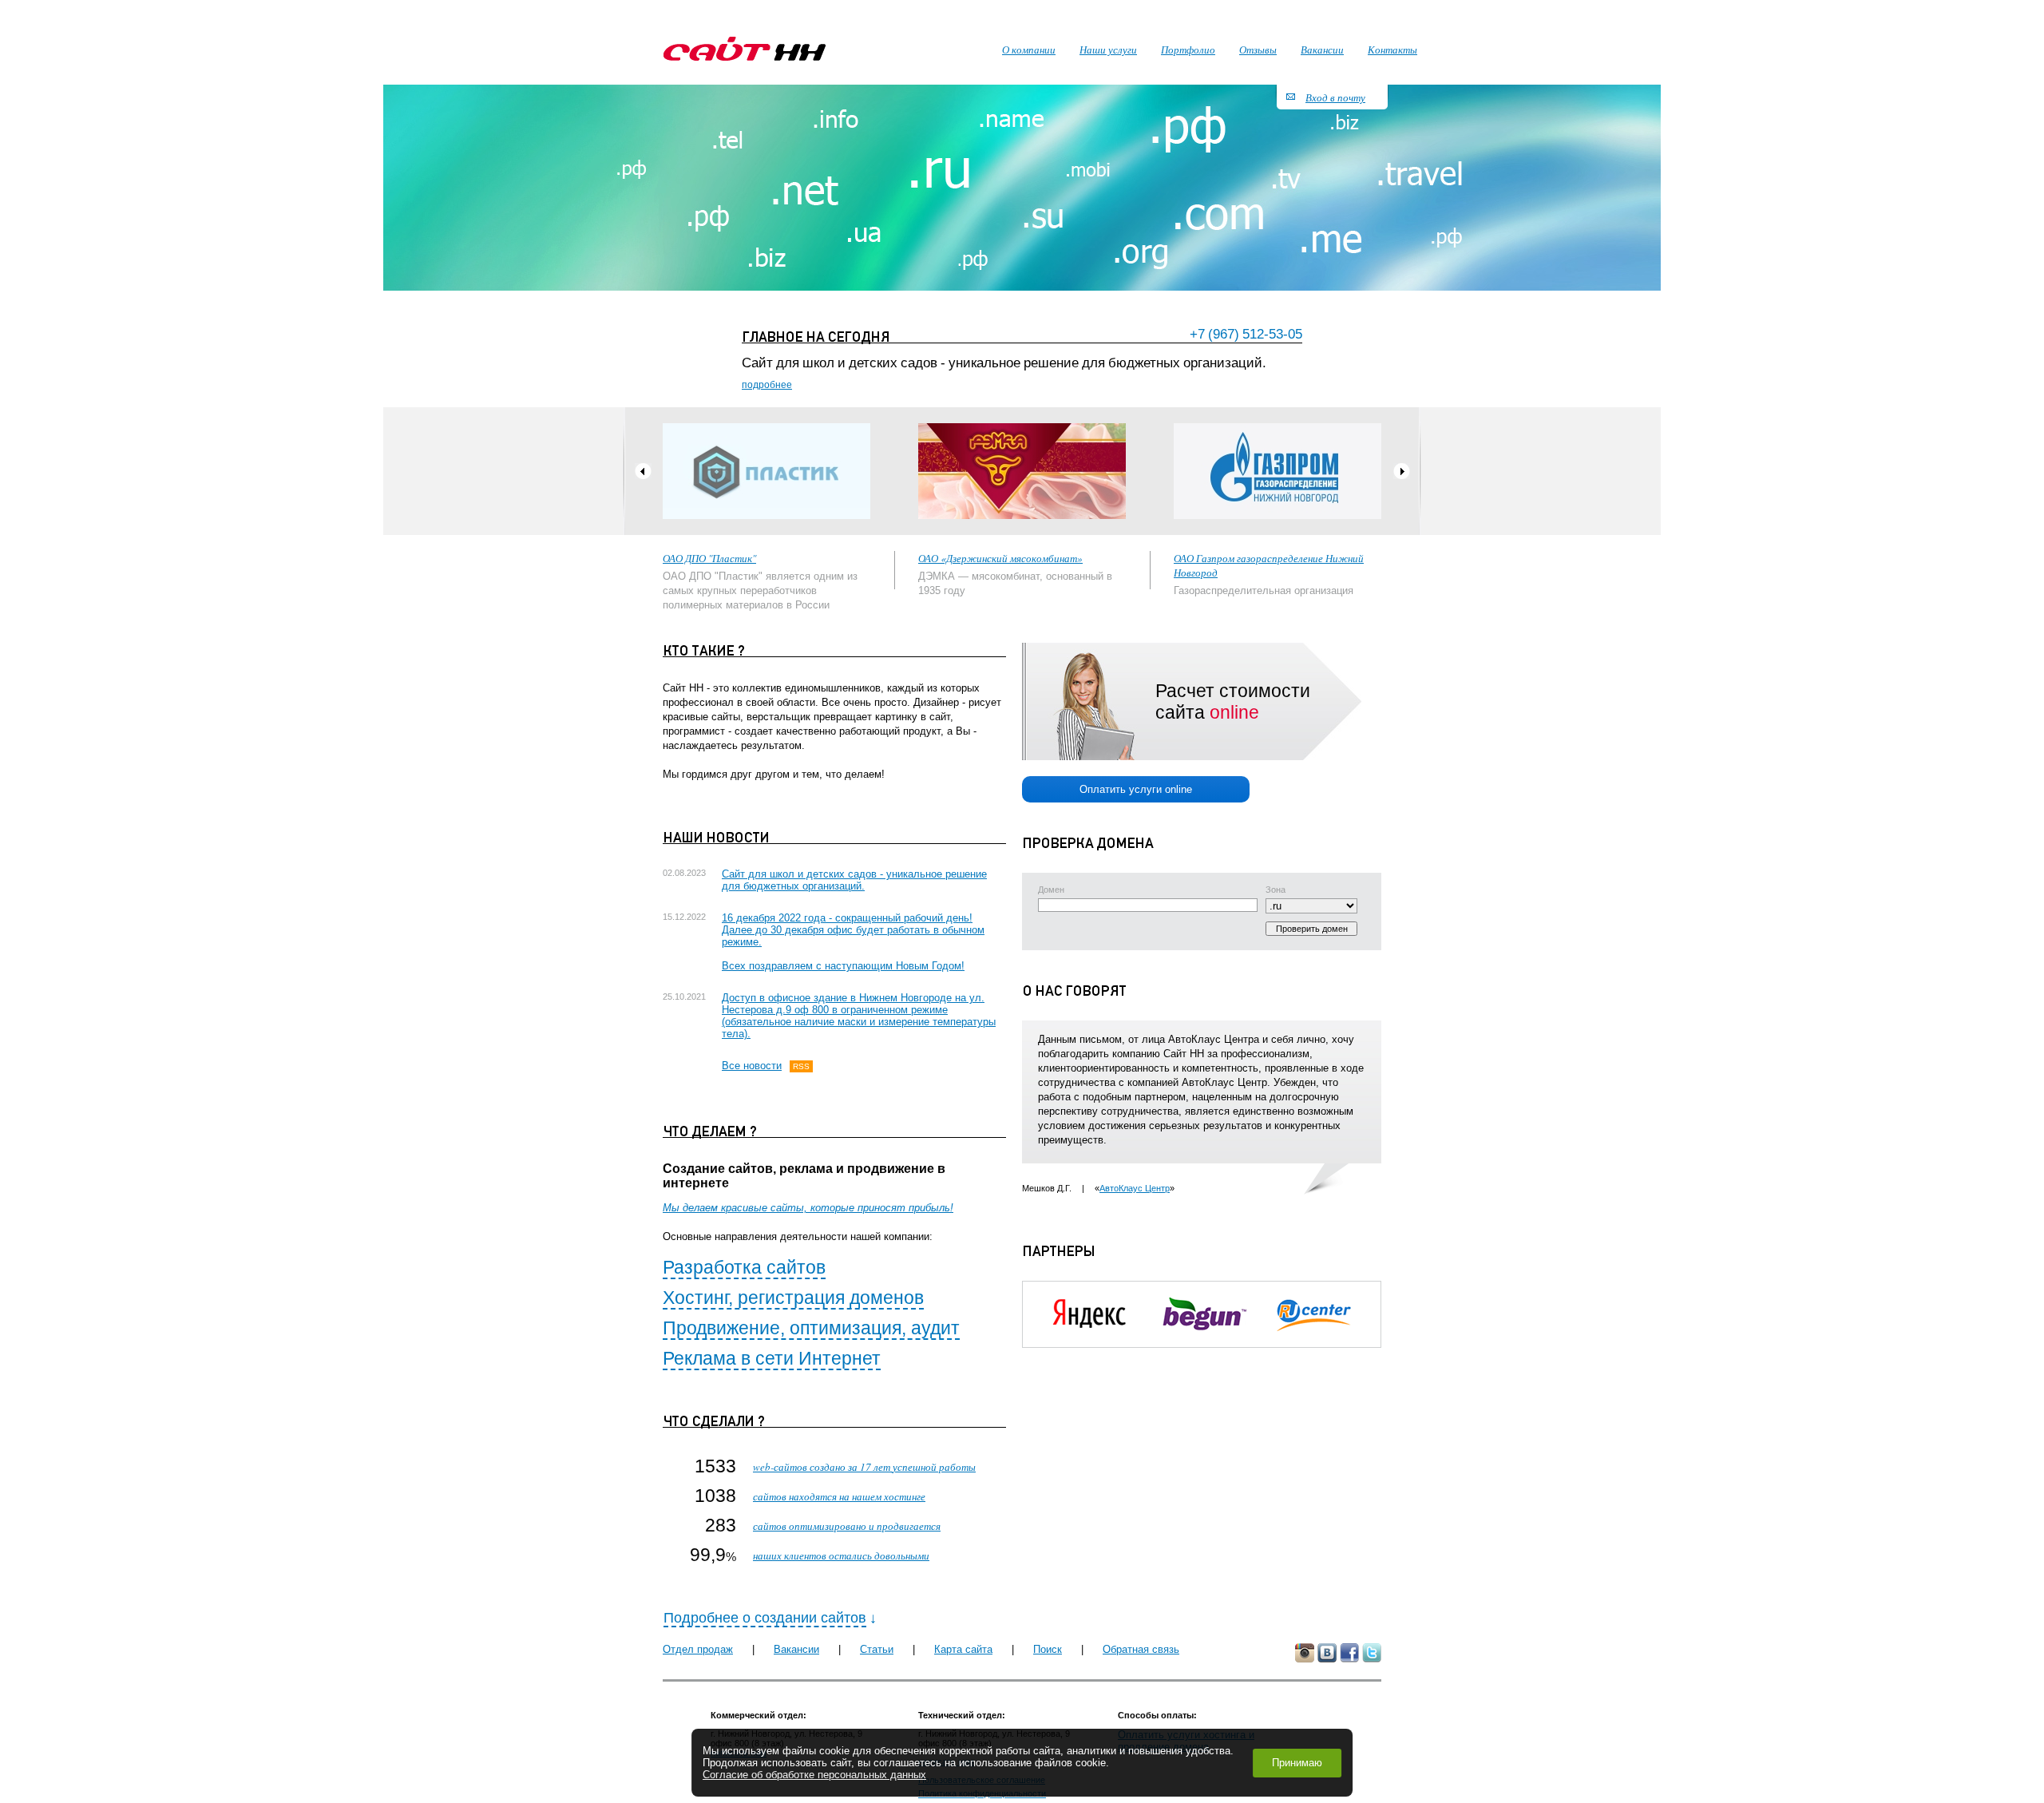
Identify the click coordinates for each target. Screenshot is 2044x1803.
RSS (801, 1066)
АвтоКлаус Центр (1135, 1188)
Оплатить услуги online (1136, 789)
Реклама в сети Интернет (772, 1358)
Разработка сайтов (744, 1267)
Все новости (752, 1066)
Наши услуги (1108, 50)
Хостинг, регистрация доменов (793, 1298)
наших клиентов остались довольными (841, 1555)
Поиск (1048, 1649)
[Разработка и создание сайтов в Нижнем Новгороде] (745, 49)
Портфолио (1188, 50)
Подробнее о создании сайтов (765, 1618)
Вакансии (796, 1649)
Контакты (1392, 50)
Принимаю (1297, 1763)
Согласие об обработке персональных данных (814, 1775)
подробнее (767, 385)
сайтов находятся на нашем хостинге (839, 1496)
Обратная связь (1141, 1649)
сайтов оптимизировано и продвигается (847, 1526)
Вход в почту (1335, 97)
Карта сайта (963, 1649)
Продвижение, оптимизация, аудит (811, 1328)
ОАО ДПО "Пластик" (709, 558)
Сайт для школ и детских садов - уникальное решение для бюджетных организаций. (854, 880)
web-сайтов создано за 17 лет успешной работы (864, 1467)
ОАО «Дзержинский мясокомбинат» (1000, 558)
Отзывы (1258, 50)
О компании (1029, 50)
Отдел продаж (698, 1649)
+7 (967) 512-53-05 (1246, 334)
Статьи (877, 1649)
